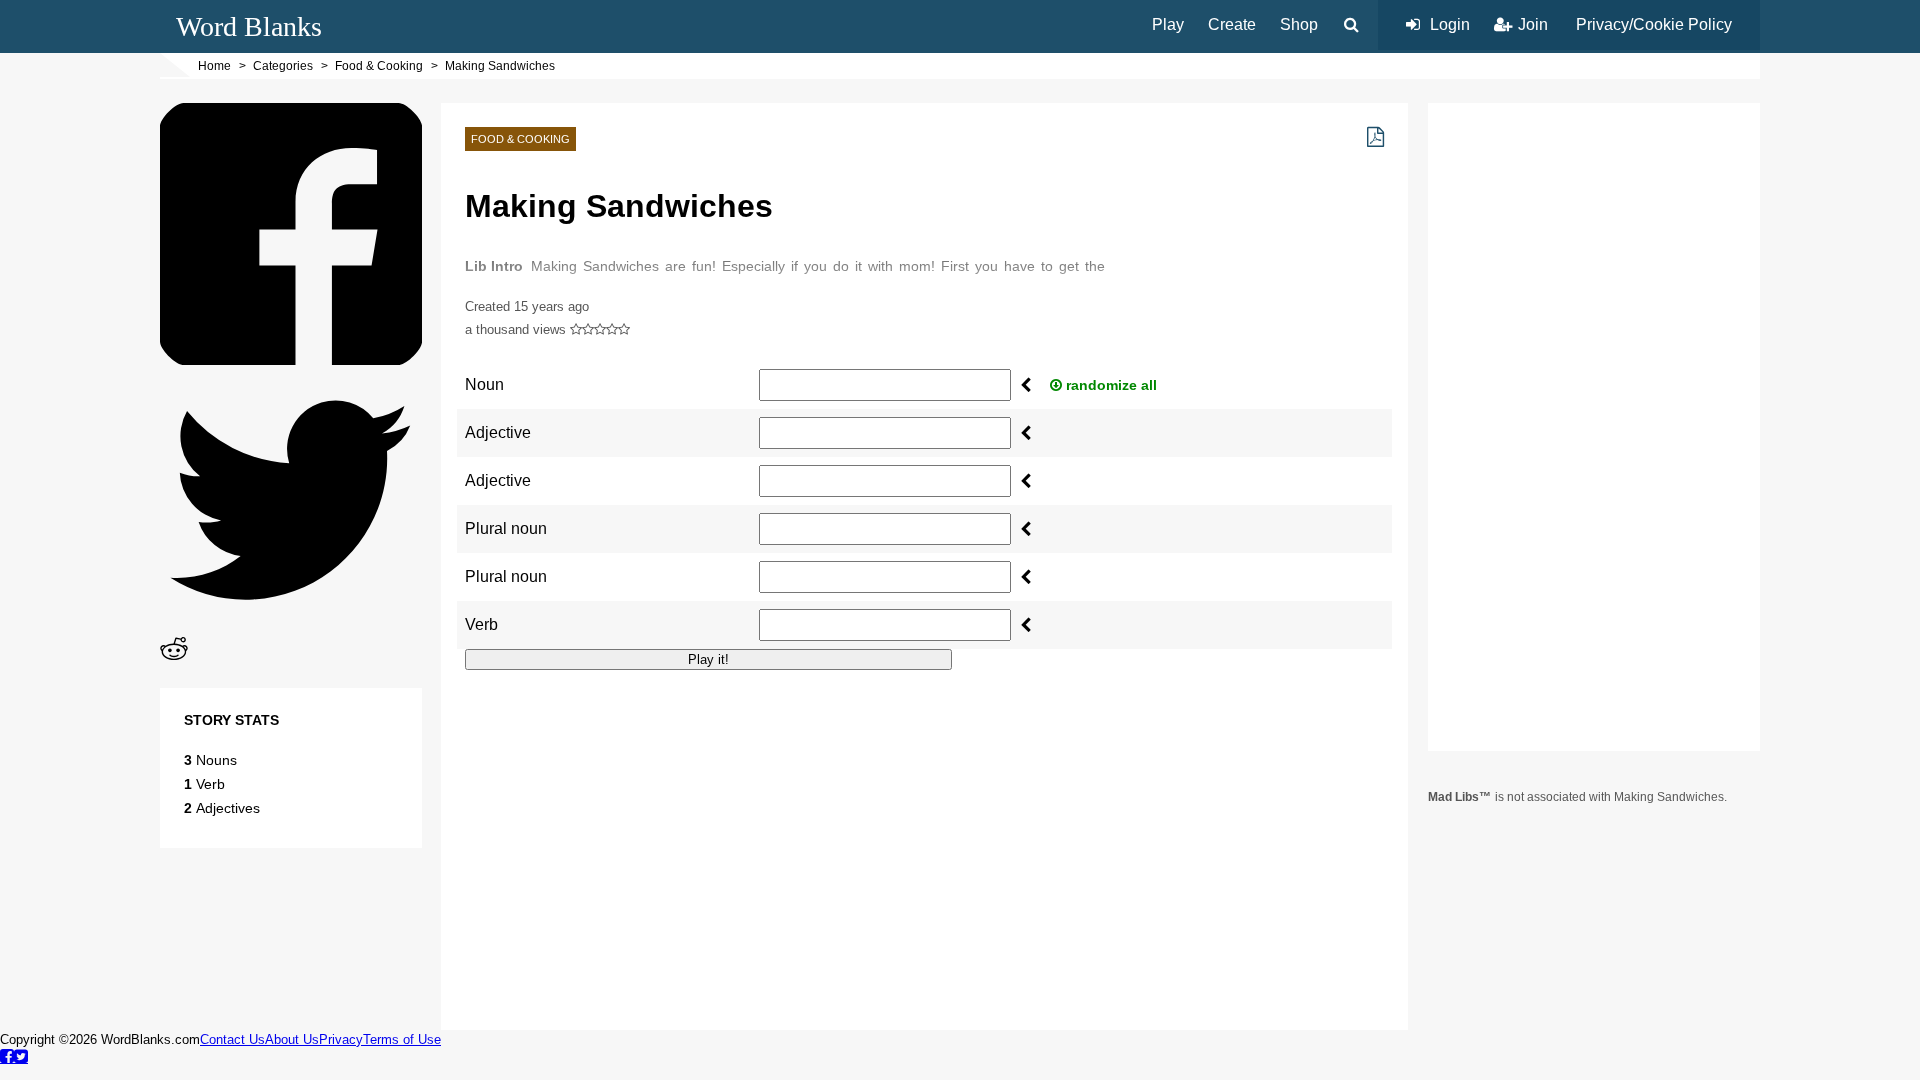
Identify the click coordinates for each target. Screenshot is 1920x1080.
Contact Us (232, 1039)
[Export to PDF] (1375, 137)
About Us (292, 1039)
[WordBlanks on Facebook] (7, 1056)
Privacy (341, 1039)
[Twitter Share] (291, 625)
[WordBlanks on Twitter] (21, 1056)
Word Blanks (249, 26)
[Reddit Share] (174, 657)
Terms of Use (402, 1039)
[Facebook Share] (291, 359)
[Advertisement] (924, 826)
